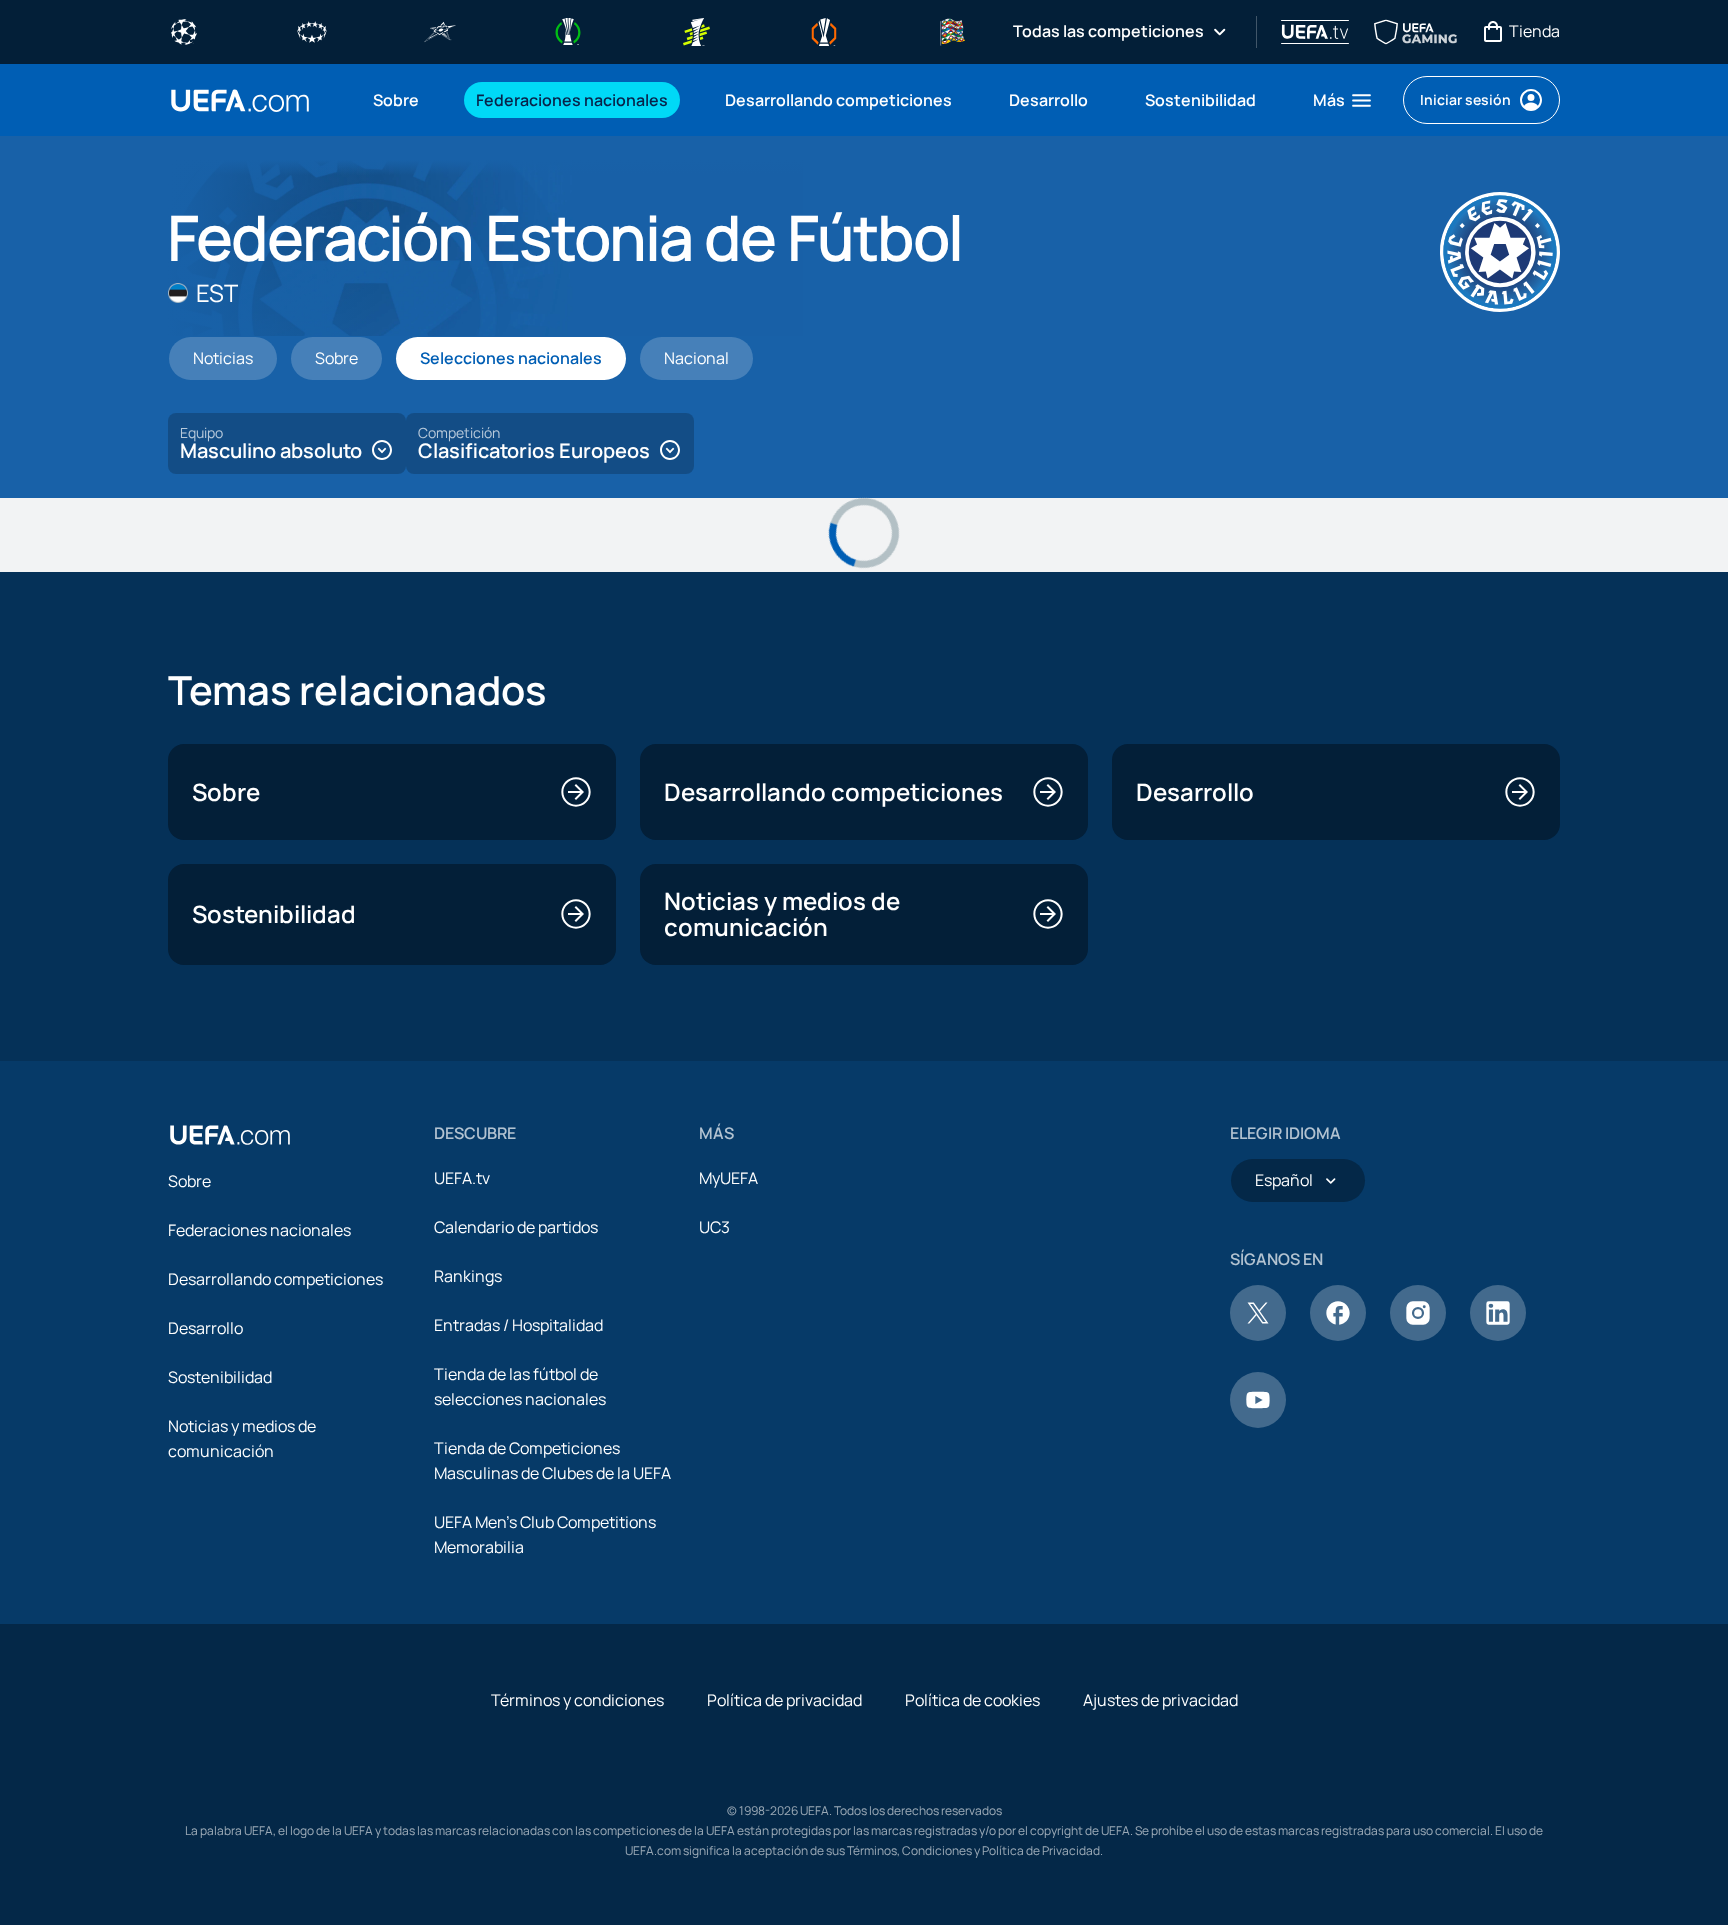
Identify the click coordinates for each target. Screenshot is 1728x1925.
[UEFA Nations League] (952, 30)
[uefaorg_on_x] (1258, 1335)
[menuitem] (399, 100)
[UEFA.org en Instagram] (1418, 1335)
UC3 (714, 1227)
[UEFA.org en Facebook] (1338, 1335)
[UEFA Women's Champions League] (312, 30)
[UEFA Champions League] (184, 30)
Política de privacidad (784, 1700)
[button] (1343, 100)
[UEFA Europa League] (824, 30)
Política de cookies (972, 1700)
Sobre (189, 1181)
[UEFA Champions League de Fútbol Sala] (440, 30)
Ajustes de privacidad (1160, 1700)
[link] (396, 100)
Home (240, 100)
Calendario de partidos (516, 1227)
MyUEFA (728, 1178)
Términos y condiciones (577, 1700)
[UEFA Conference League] (568, 30)
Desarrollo (205, 1328)
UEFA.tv (462, 1178)
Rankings (468, 1276)
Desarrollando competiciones (275, 1279)
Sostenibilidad (220, 1377)
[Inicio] (230, 1135)
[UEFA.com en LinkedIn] (1498, 1335)
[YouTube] (1258, 1422)
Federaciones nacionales (259, 1230)
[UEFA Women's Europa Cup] (696, 30)
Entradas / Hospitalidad (518, 1325)
